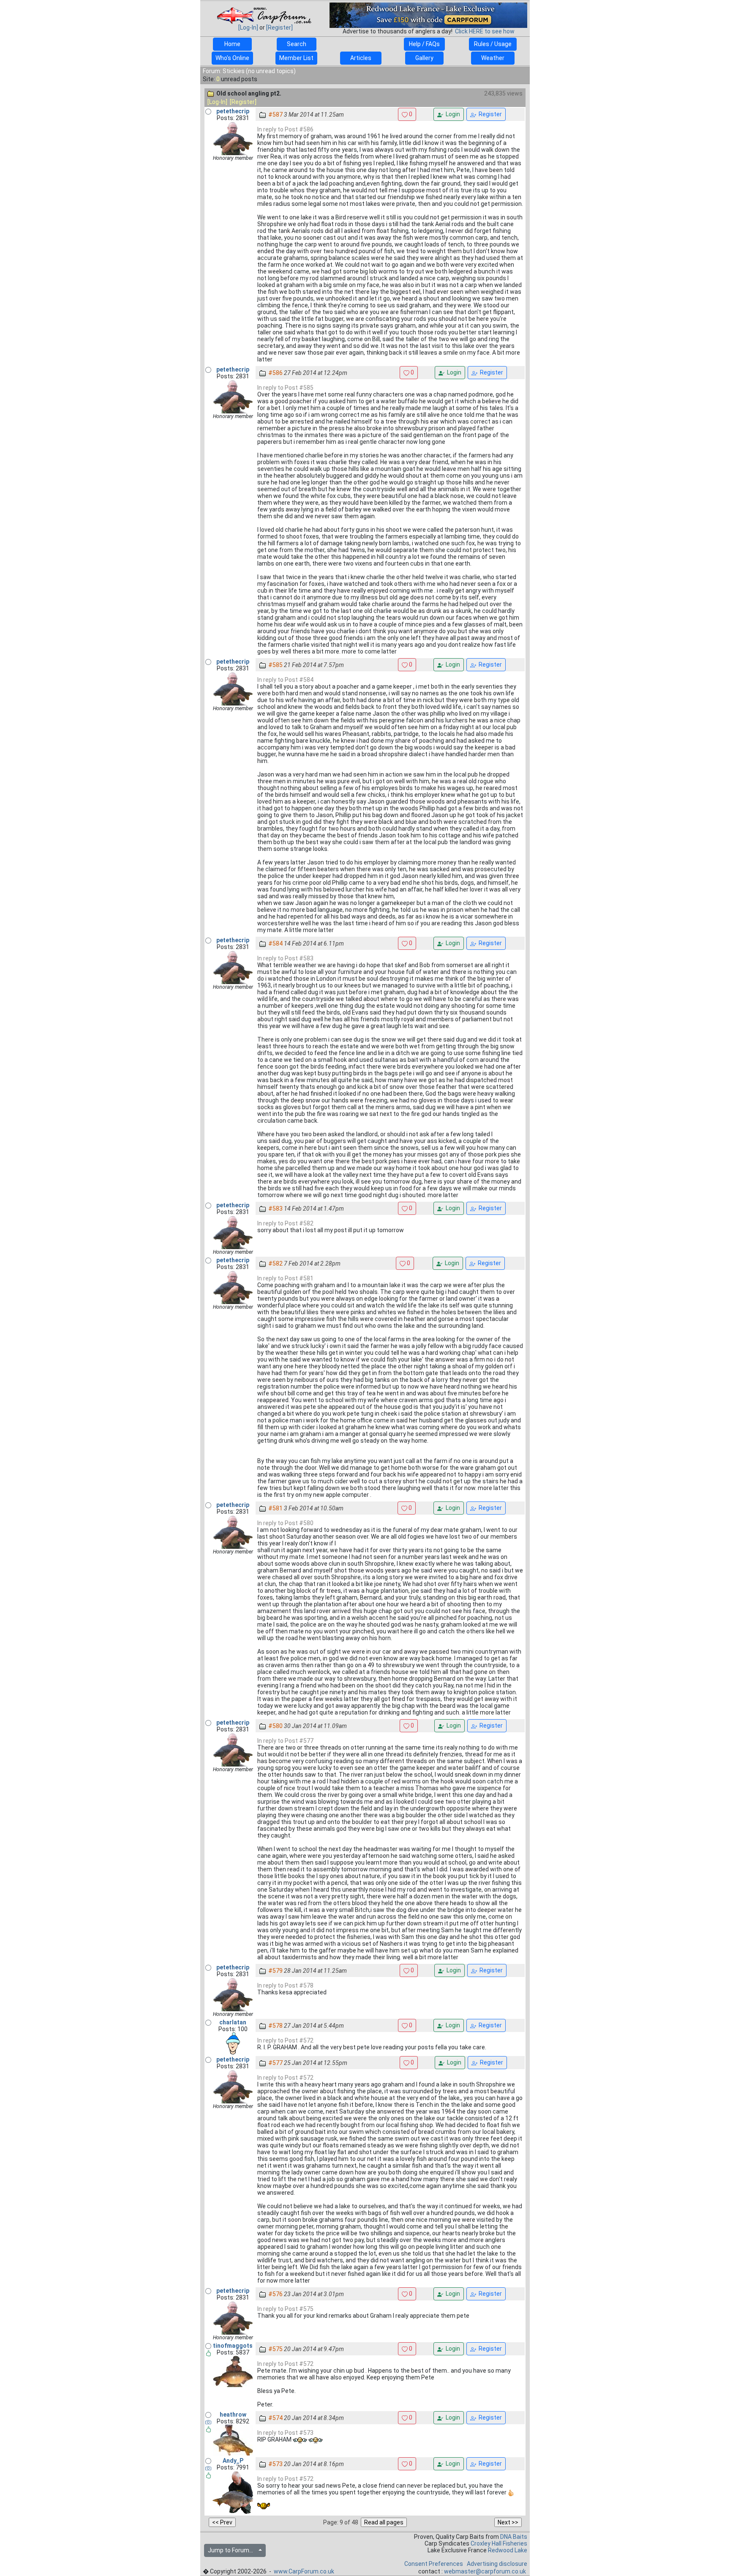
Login (452, 114)
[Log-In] (248, 27)
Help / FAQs (424, 44)
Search (297, 44)
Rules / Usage (493, 44)
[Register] (279, 27)
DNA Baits (514, 2537)
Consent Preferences (434, 2564)
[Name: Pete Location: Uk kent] (233, 2371)
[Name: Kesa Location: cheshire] (233, 2043)
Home (232, 44)
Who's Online (232, 58)
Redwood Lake (508, 2550)
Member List (296, 58)
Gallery (424, 58)
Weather (493, 58)
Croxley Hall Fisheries (499, 2543)
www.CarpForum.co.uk (304, 2571)
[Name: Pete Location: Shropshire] (233, 138)
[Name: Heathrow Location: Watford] (233, 2440)
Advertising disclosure (497, 2564)
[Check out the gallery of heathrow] (208, 2422)
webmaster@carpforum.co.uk (485, 2571)
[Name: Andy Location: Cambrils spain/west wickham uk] (233, 2492)
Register (489, 114)
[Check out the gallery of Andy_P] (208, 2468)
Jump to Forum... (232, 2550)
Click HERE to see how (485, 31)
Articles (361, 58)
